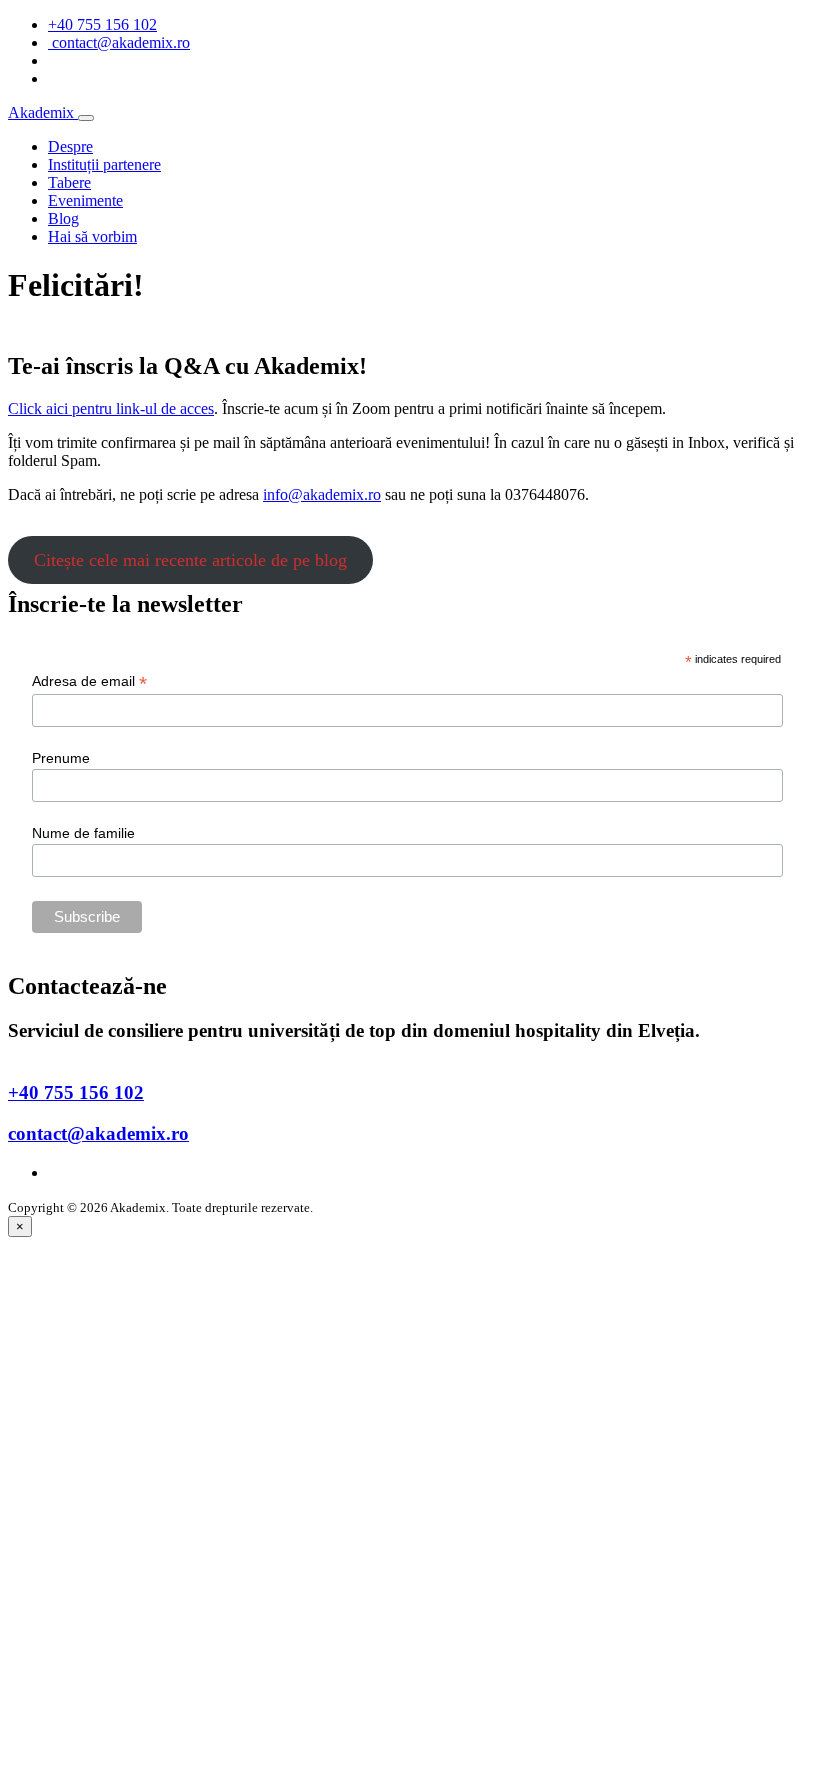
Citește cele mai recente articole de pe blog (190, 560)
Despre (70, 146)
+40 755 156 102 (102, 24)
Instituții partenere (104, 164)
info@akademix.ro (322, 494)
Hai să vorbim (92, 236)
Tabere (69, 182)
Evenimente (85, 200)
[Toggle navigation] (86, 118)
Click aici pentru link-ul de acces (111, 408)
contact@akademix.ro (98, 1133)
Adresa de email (89, 681)
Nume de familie (83, 833)
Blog (63, 218)
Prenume (61, 758)
